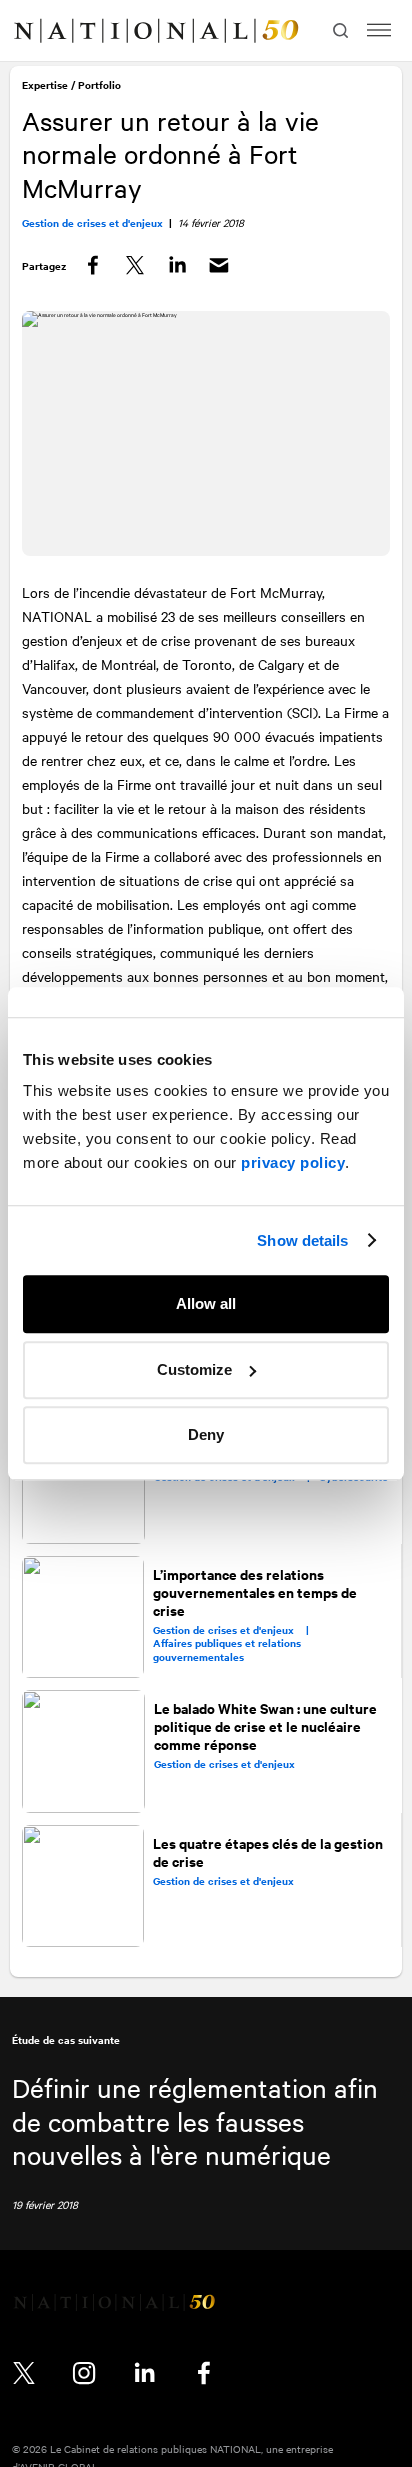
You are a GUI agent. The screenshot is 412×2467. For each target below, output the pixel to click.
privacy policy (293, 1162)
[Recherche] (338, 30)
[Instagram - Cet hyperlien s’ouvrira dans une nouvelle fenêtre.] (84, 2371)
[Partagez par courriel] (221, 268)
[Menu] (379, 30)
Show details (302, 1240)
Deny (206, 1434)
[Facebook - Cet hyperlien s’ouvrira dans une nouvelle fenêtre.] (204, 2371)
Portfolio (101, 87)
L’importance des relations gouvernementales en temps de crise (256, 1589)
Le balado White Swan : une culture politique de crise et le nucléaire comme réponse (265, 1722)
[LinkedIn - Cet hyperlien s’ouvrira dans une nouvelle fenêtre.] (144, 2371)
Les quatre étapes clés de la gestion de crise (269, 1846)
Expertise (47, 87)
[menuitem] (36, 31)
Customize (194, 1369)
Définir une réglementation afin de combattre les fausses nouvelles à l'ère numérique (195, 2119)
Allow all (206, 1303)
